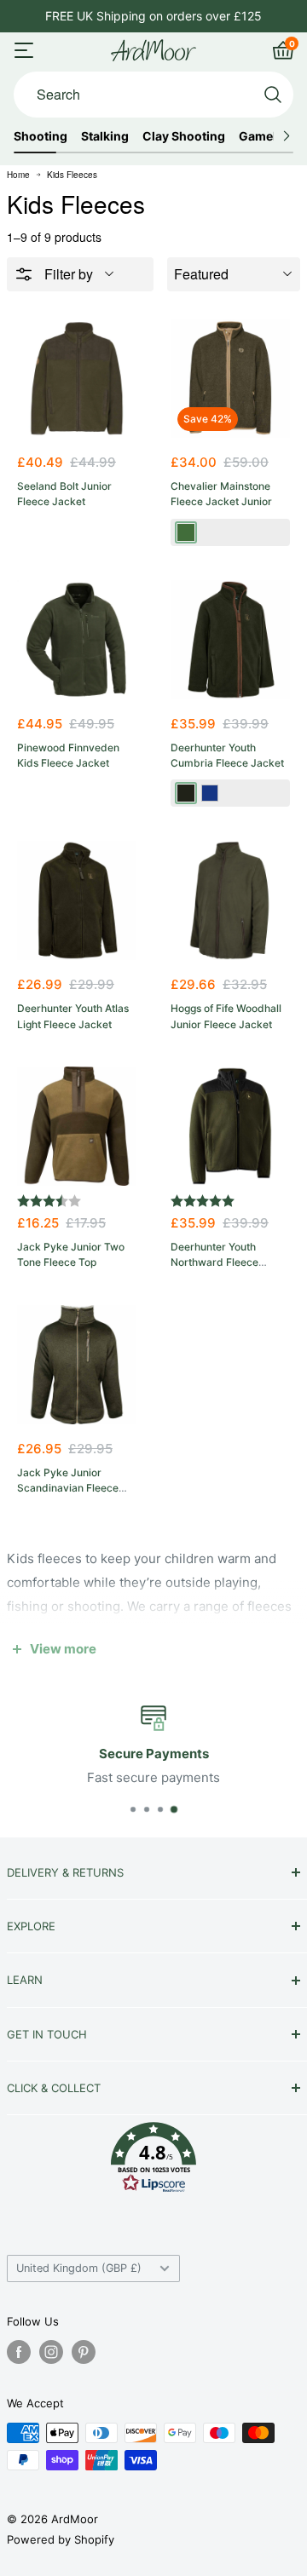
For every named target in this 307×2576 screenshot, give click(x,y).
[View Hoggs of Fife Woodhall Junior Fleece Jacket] (230, 900)
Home (18, 175)
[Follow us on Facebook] (19, 2352)
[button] (153, 2162)
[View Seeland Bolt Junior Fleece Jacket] (77, 378)
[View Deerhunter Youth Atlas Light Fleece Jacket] (77, 900)
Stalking (105, 136)
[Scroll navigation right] (286, 136)
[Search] (273, 95)
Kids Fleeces (72, 175)
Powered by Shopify (61, 2539)
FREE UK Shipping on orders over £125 (153, 16)
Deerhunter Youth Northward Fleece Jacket (214, 1262)
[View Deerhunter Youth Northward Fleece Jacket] (230, 1126)
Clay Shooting (184, 136)
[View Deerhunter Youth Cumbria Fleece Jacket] (230, 640)
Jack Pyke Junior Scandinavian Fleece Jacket (68, 1488)
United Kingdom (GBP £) (79, 2268)
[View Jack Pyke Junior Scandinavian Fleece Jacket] (77, 1365)
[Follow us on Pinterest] (84, 2352)
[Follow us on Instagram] (51, 2352)
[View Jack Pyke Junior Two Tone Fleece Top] (77, 1126)
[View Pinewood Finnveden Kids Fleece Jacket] (77, 640)
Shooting (41, 136)
